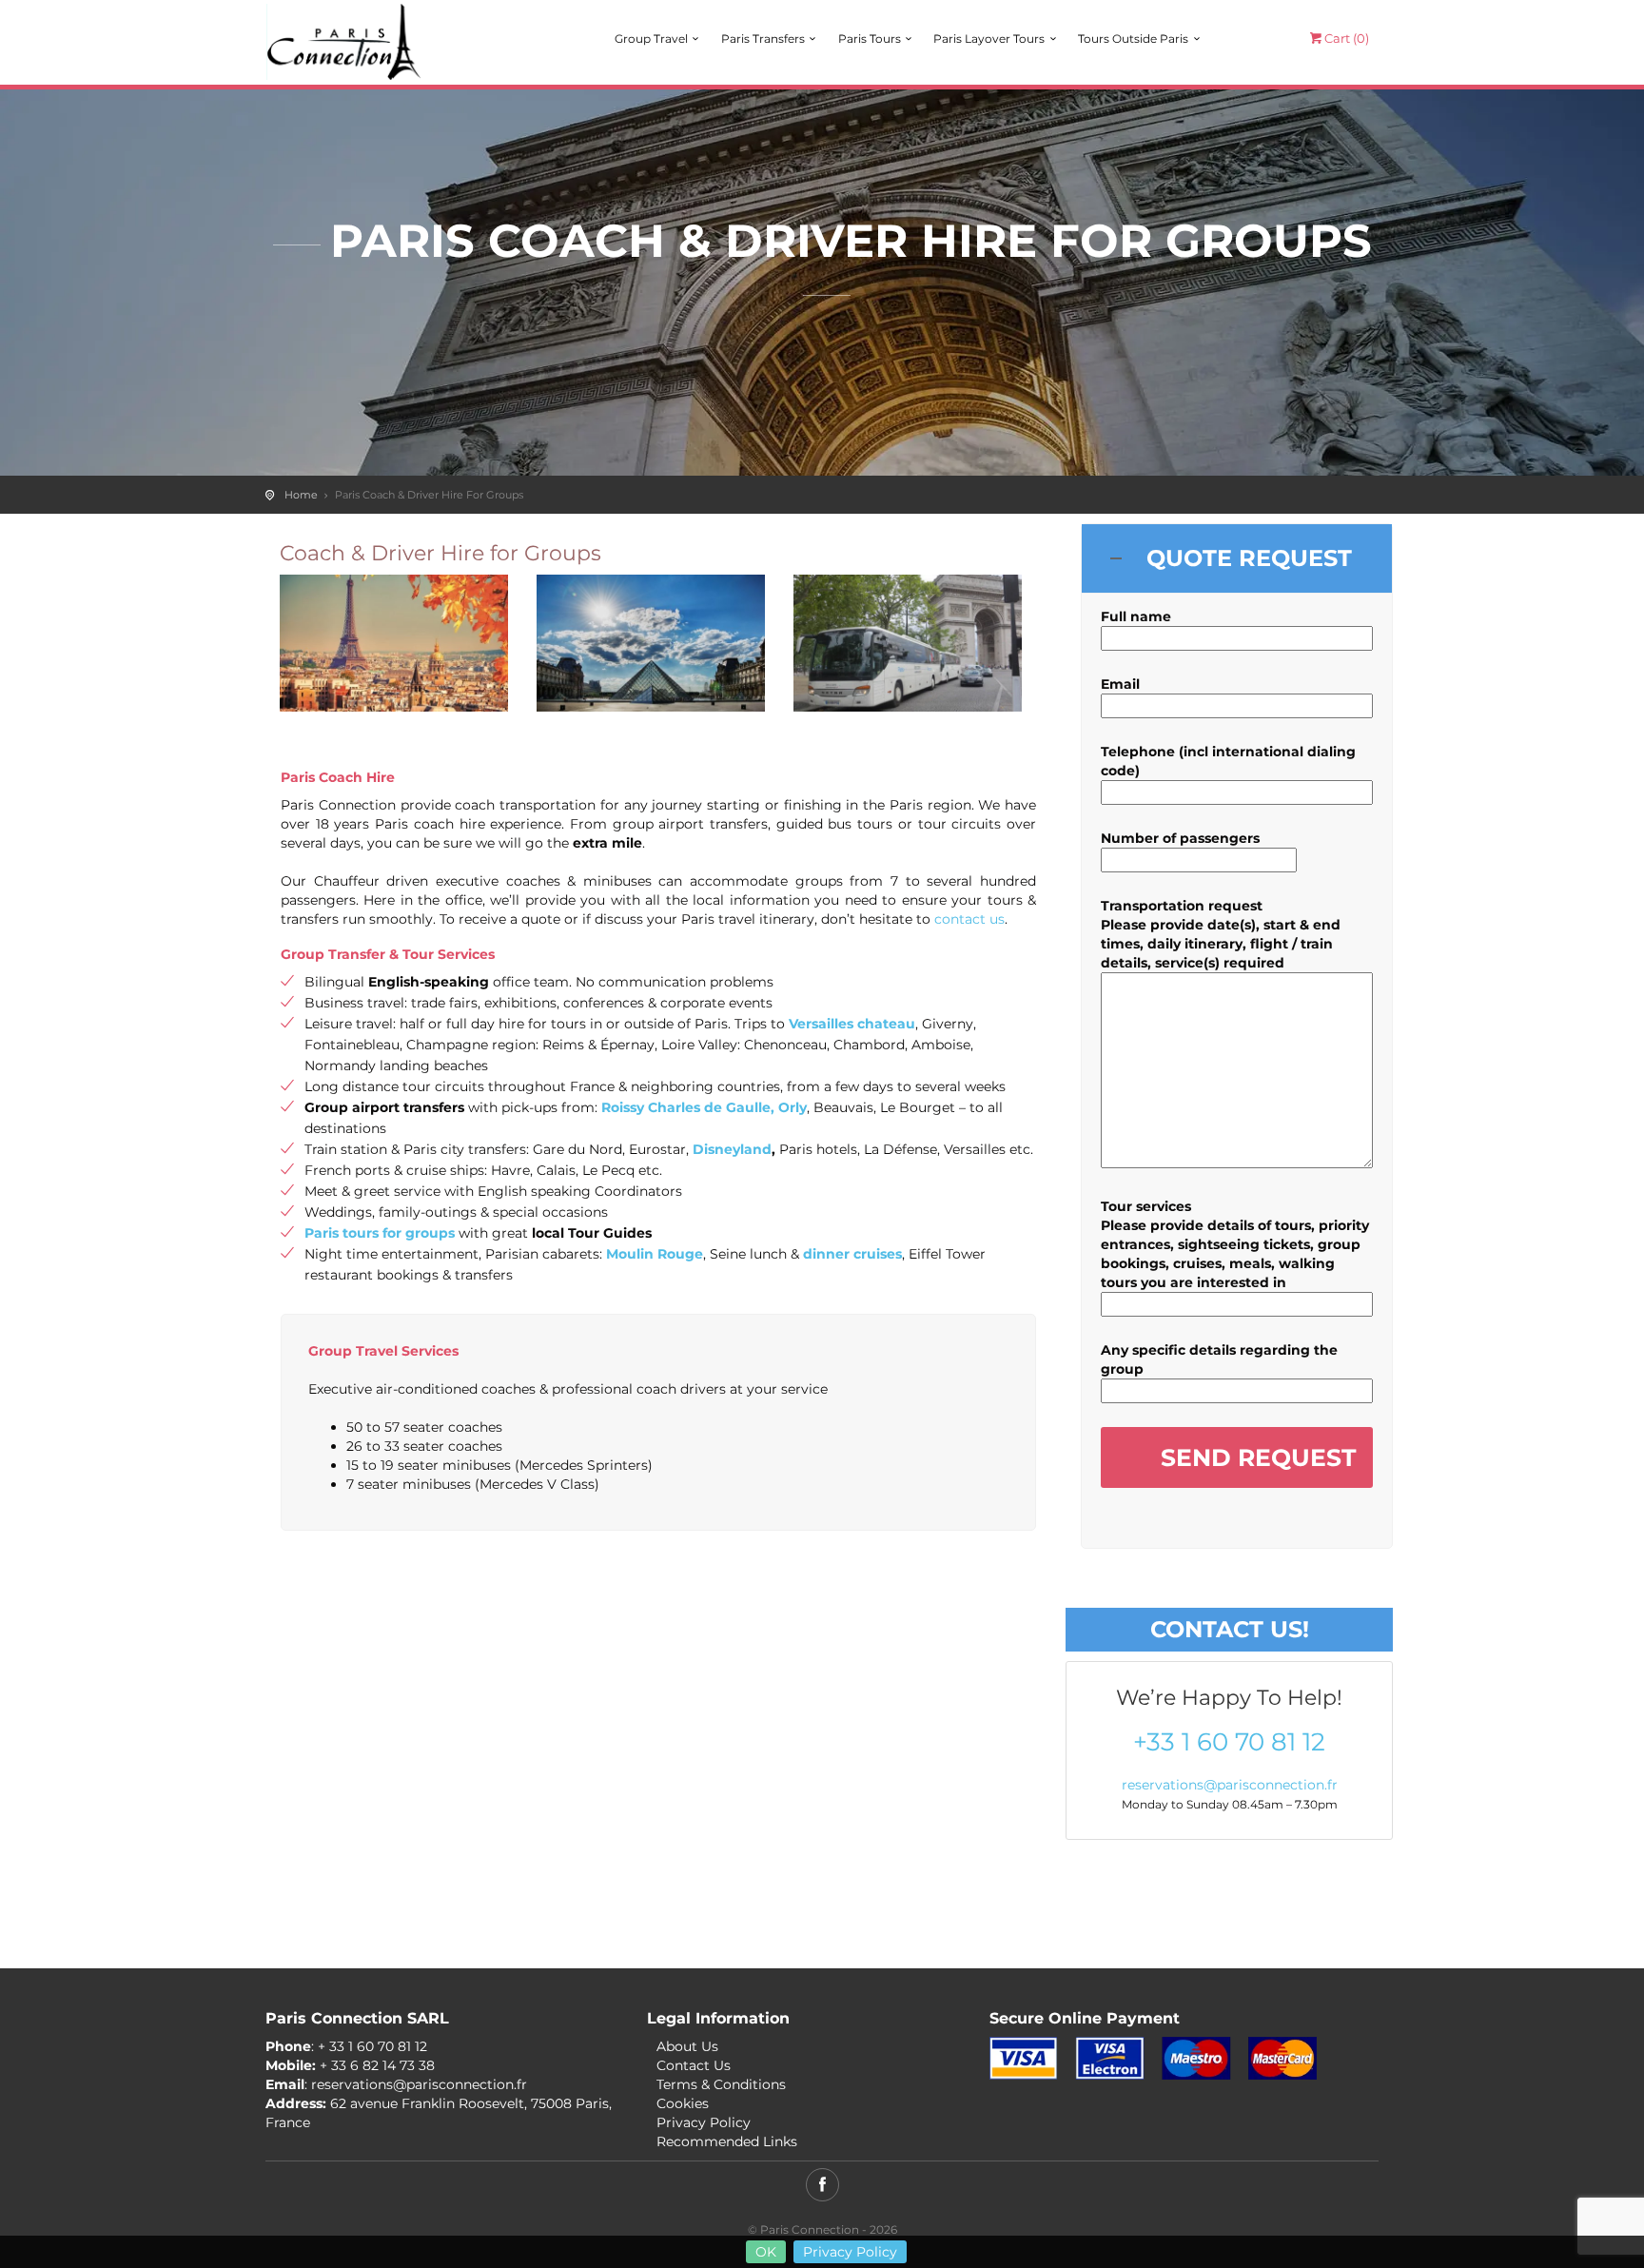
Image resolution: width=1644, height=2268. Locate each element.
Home (301, 495)
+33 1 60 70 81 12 (1229, 1742)
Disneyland (732, 1149)
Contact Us (694, 2065)
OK (766, 2252)
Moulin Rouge (655, 1254)
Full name (1136, 616)
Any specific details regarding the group (1219, 1359)
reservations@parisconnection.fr (1230, 1785)
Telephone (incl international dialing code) (1228, 761)
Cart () (1347, 38)
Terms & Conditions (721, 2084)
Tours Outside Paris (1133, 39)
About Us (687, 2046)
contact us (969, 919)
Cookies (683, 2103)
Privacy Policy (850, 2252)
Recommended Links (727, 2141)
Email (1120, 684)
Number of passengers (1180, 838)
